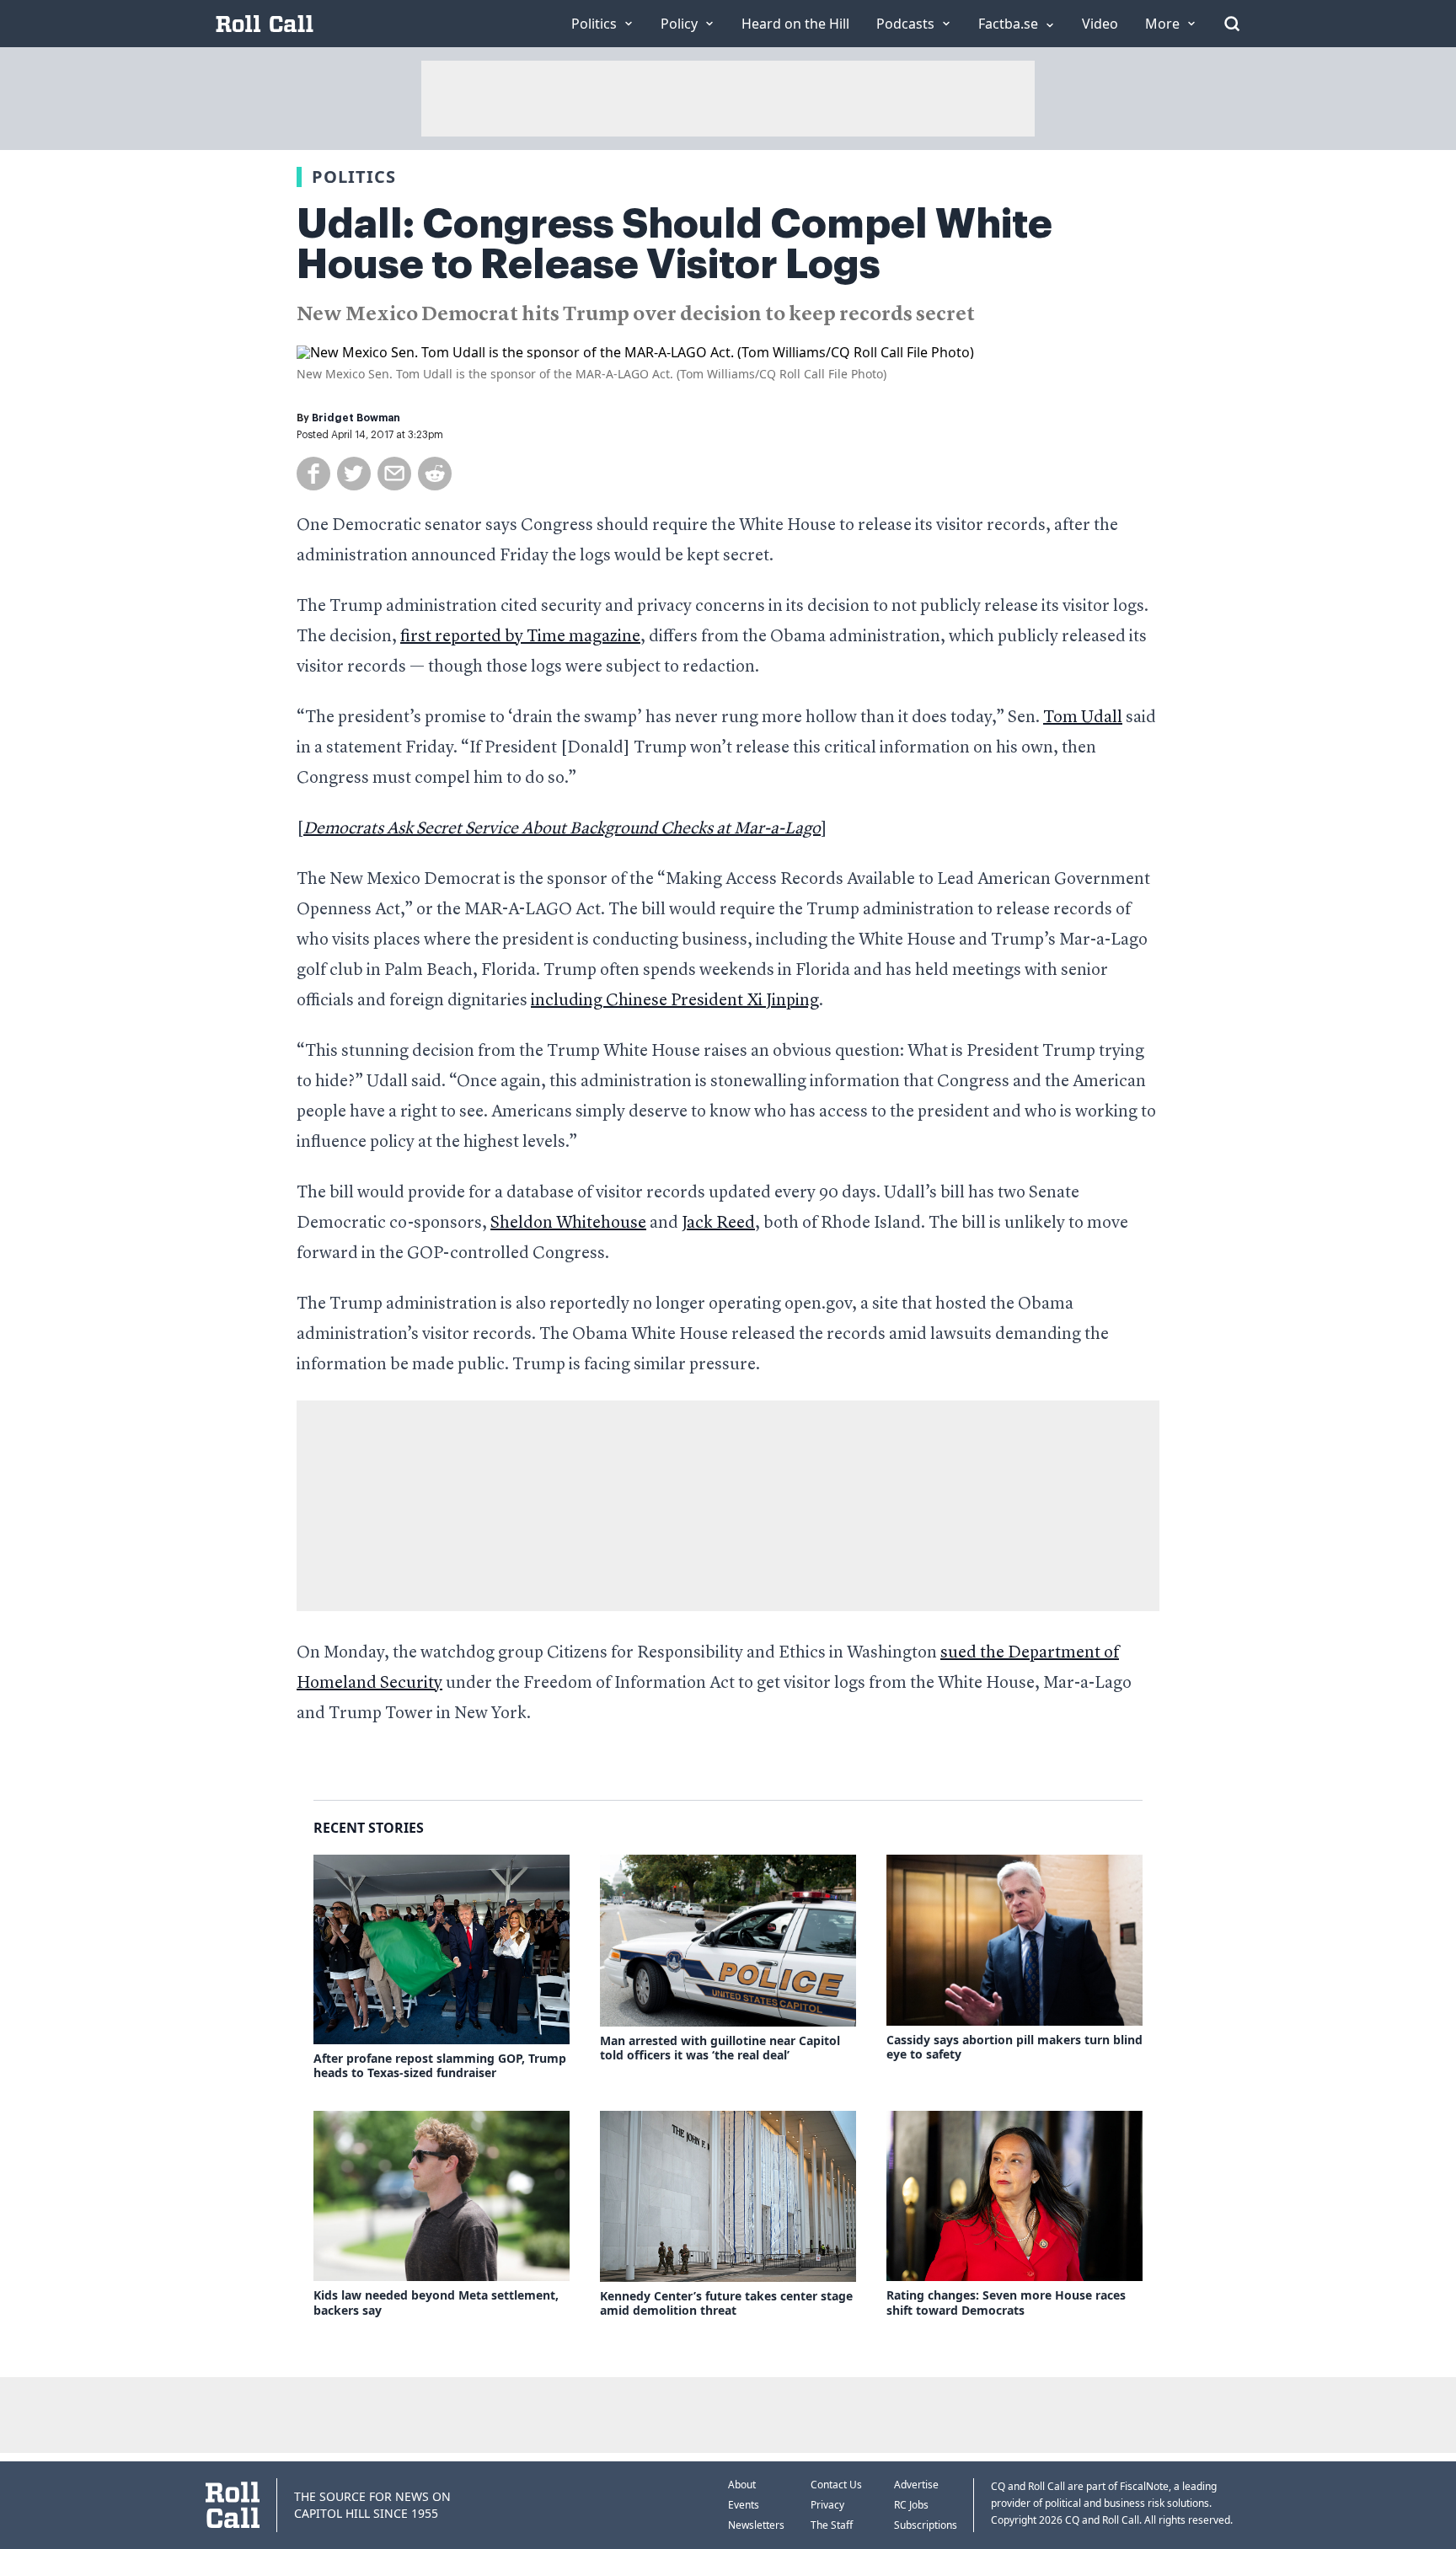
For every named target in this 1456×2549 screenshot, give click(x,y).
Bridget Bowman (356, 418)
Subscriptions (926, 2525)
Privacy (827, 2505)
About (742, 2485)
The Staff (832, 2525)
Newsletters (756, 2525)
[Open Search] (1232, 24)
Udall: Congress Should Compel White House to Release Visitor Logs (674, 244)
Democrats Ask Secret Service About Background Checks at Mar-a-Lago (562, 829)
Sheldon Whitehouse (568, 1224)
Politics (354, 177)
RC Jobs (911, 2505)
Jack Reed (718, 1224)
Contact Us (836, 2485)
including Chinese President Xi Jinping (675, 1001)
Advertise (916, 2485)
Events (744, 2505)
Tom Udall (1083, 718)
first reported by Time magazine (520, 637)
